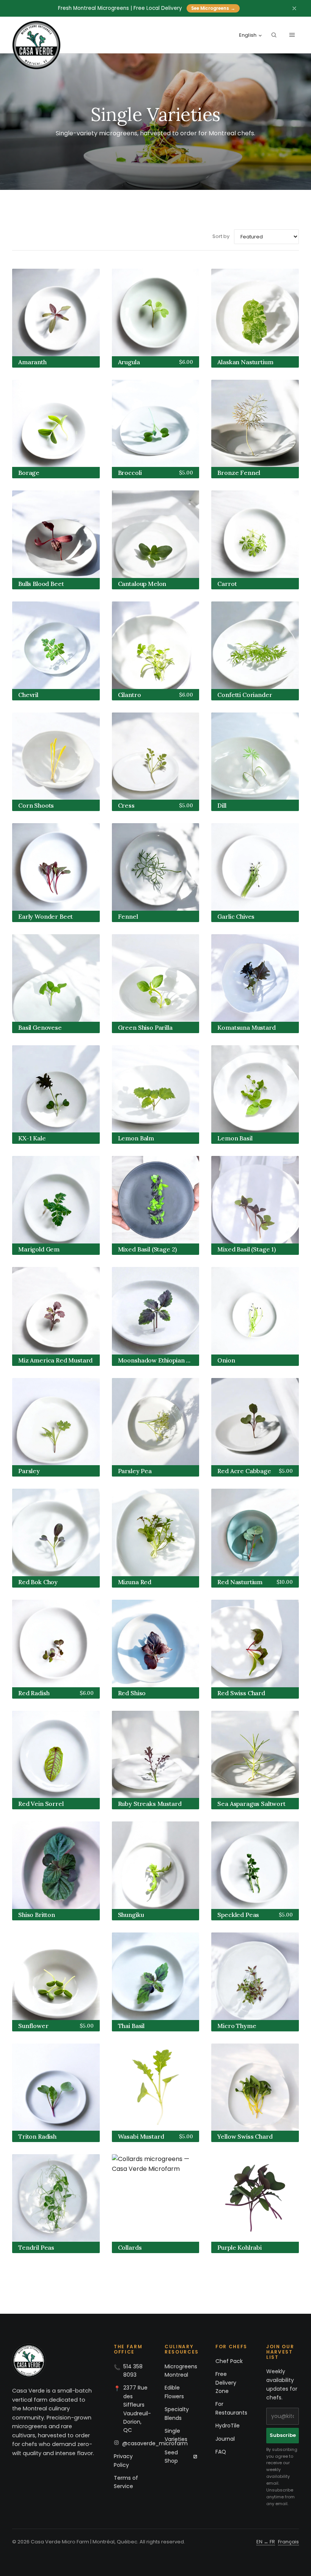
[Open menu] (292, 35)
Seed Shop (171, 2457)
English (248, 35)
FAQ (221, 2452)
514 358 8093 (133, 2371)
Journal (225, 2439)
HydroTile (228, 2426)
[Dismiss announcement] (294, 8)
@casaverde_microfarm (155, 2443)
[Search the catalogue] (274, 35)
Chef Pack (229, 2361)
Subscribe (283, 2435)
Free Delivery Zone (226, 2383)
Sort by (221, 236)
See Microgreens (213, 8)
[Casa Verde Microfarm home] (36, 45)
